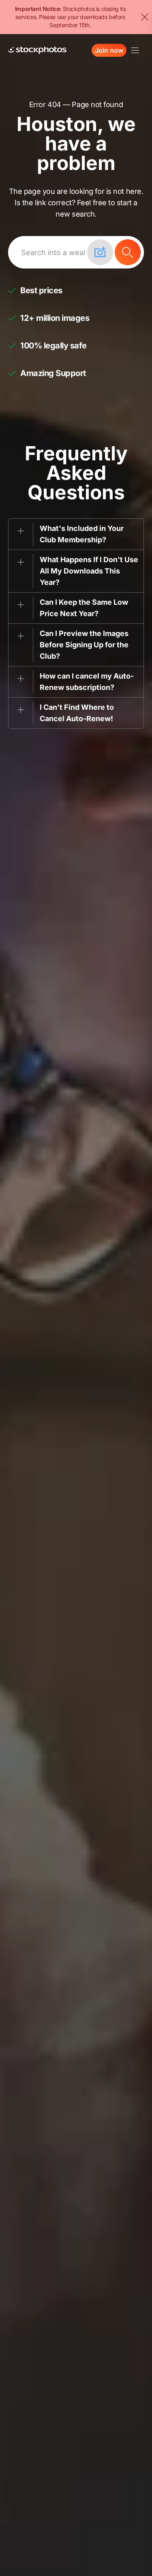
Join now (109, 50)
